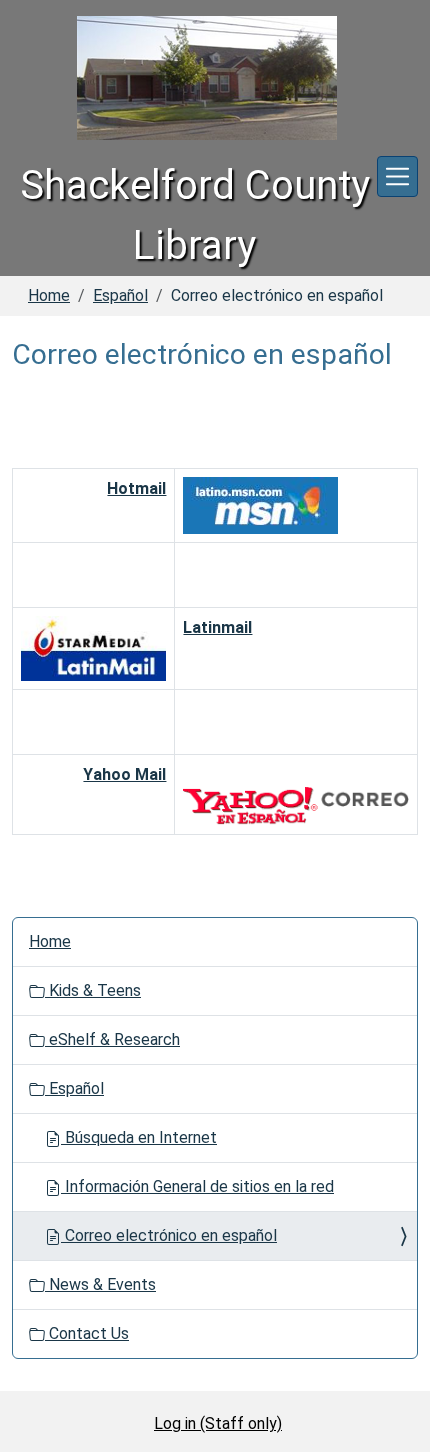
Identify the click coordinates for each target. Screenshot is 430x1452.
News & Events (100, 1284)
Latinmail (217, 627)
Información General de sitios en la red (197, 1186)
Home (49, 295)
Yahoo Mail (124, 774)
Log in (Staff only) (218, 1423)
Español (120, 295)
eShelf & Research (112, 1039)
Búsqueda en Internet (139, 1137)
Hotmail (136, 488)
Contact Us (87, 1333)
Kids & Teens (93, 990)
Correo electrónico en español (169, 1235)
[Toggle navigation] (397, 176)
